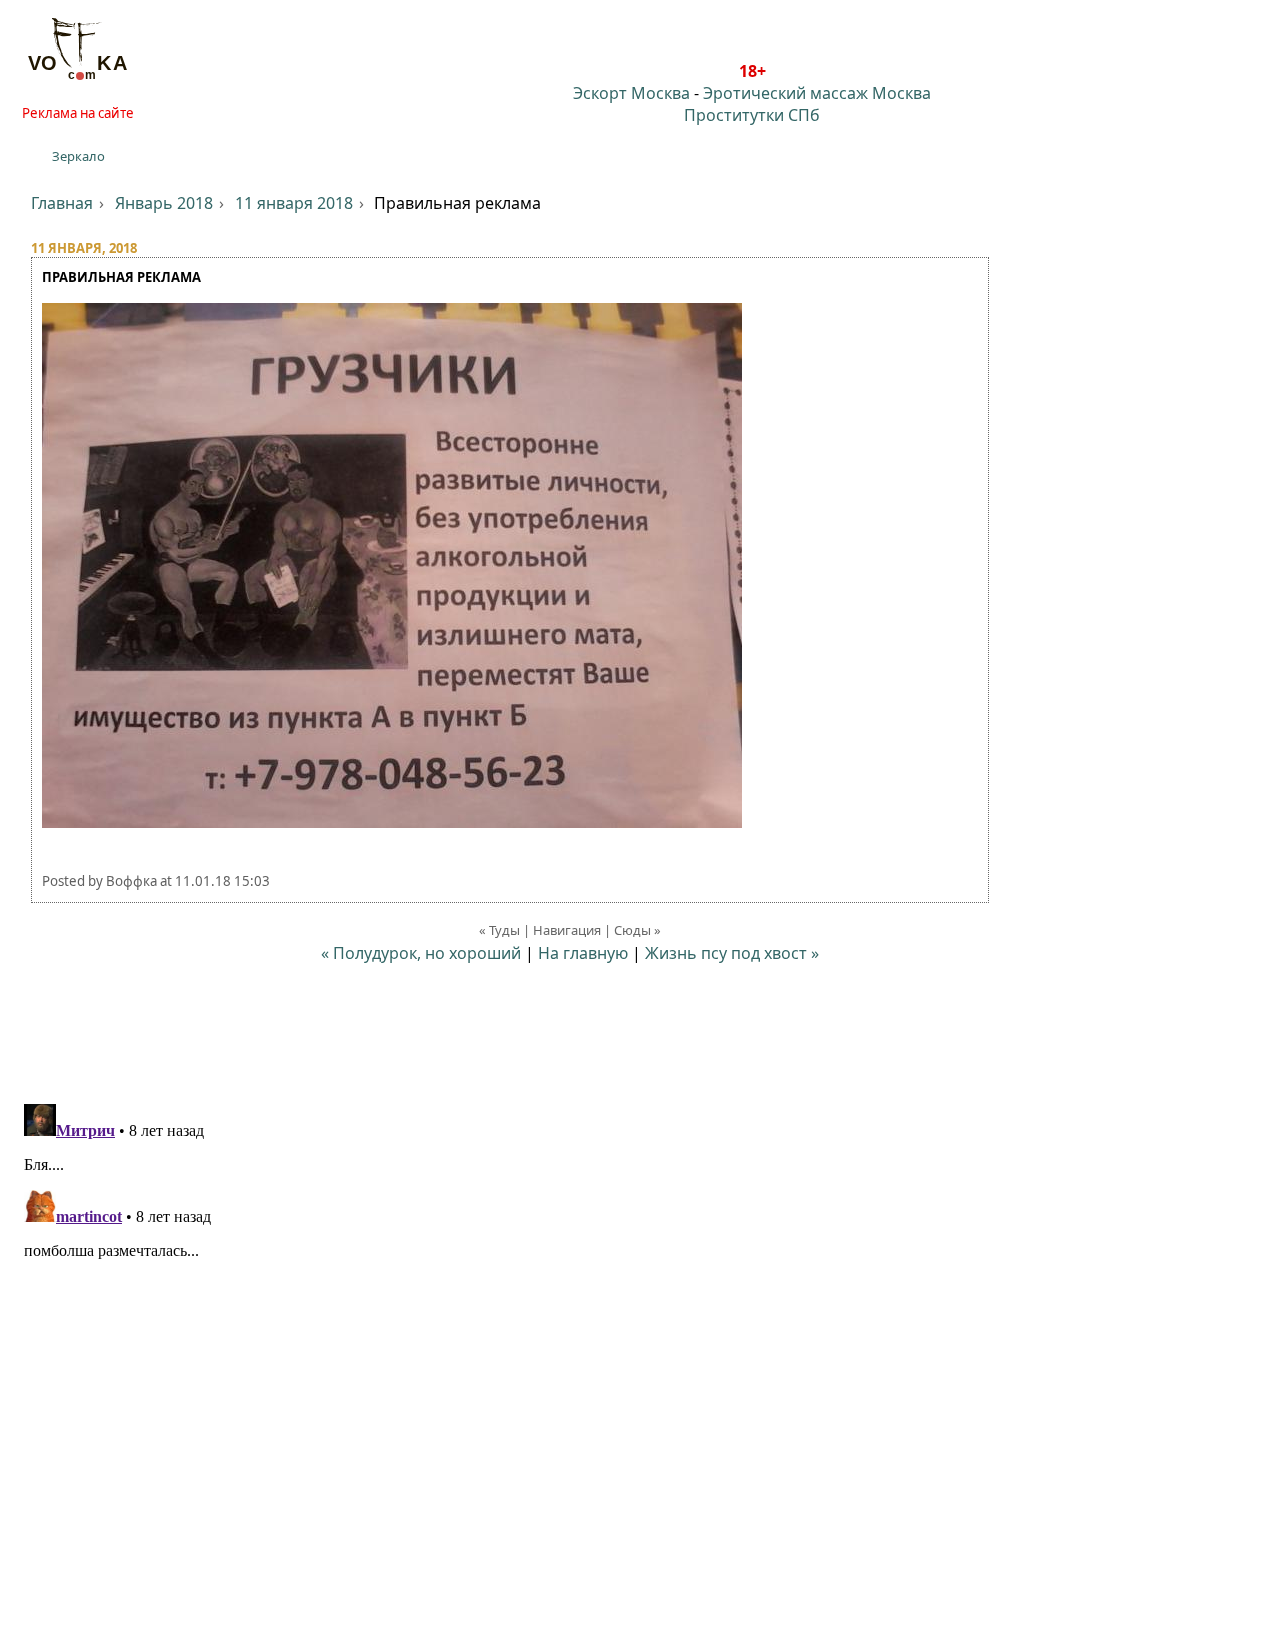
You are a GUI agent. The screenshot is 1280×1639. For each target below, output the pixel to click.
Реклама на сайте (78, 113)
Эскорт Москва (631, 93)
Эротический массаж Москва (817, 93)
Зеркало (78, 156)
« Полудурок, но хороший (421, 953)
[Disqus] (640, 1346)
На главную (583, 953)
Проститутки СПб (752, 115)
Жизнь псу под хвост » (732, 953)
